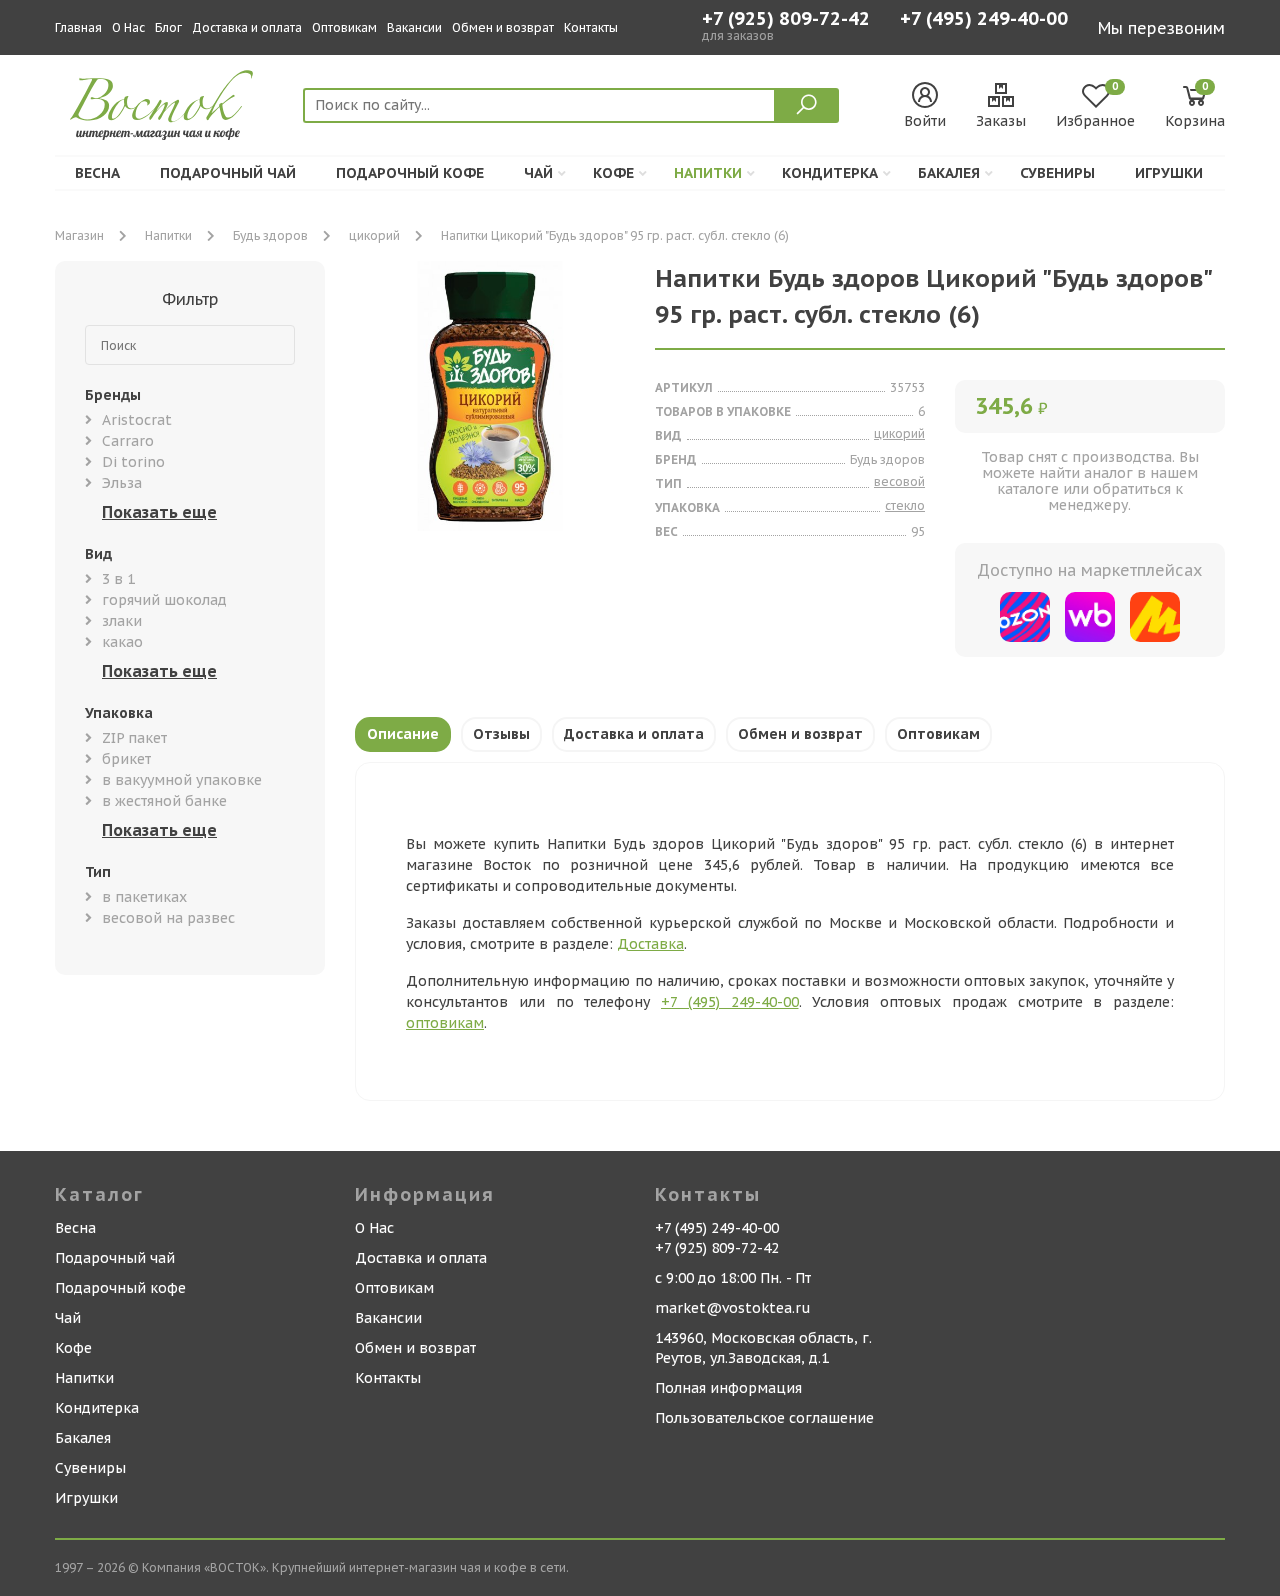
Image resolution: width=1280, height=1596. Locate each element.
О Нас (128, 27)
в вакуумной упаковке (182, 780)
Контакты (591, 27)
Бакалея (949, 173)
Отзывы (501, 734)
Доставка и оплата (247, 27)
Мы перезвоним (1161, 28)
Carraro (128, 441)
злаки (122, 621)
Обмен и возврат (503, 27)
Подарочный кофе (410, 173)
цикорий (374, 235)
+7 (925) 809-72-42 (786, 19)
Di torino (133, 462)
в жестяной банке (164, 801)
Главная (78, 27)
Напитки (708, 173)
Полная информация (728, 1388)
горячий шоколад (164, 600)
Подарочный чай (228, 173)
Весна (97, 173)
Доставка (650, 944)
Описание (403, 734)
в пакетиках (144, 897)
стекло (905, 505)
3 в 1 (118, 579)
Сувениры (1057, 173)
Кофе (613, 173)
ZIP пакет (134, 738)
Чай (538, 173)
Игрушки (1169, 173)
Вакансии (414, 27)
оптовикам (445, 1023)
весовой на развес (168, 918)
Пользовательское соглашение (764, 1418)
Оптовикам (344, 27)
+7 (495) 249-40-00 (984, 20)
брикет (126, 759)
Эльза (122, 483)
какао (122, 642)
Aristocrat (137, 420)
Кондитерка (830, 173)
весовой (899, 481)
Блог (168, 27)
